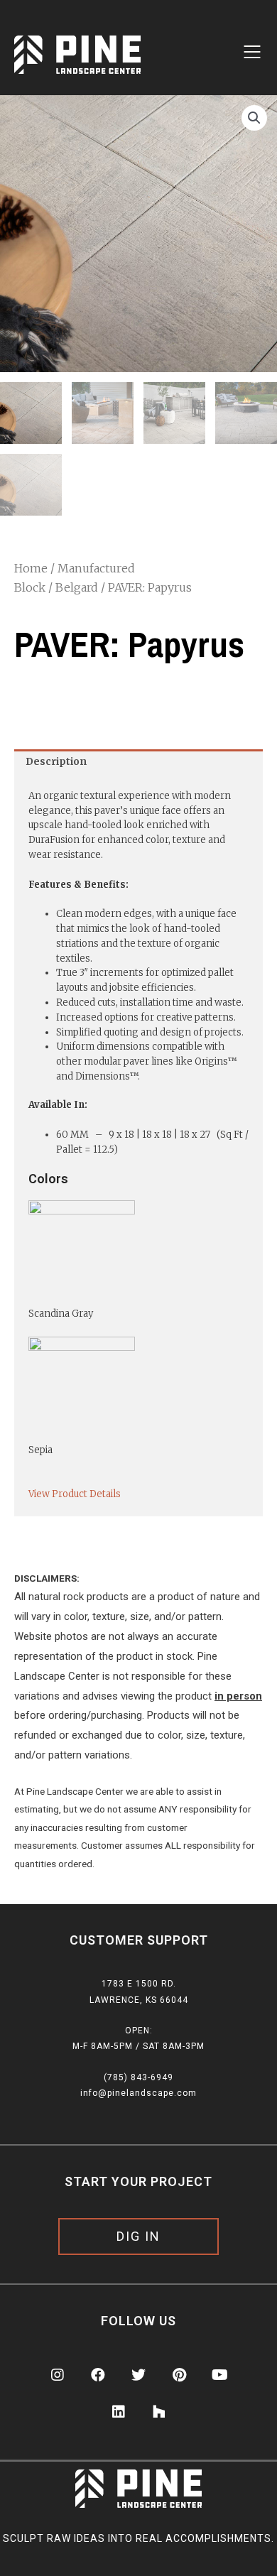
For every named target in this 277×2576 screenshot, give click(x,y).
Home (31, 568)
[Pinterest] (179, 2375)
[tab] (138, 762)
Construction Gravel (111, 44)
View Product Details (75, 1494)
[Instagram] (58, 2375)
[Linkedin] (119, 2412)
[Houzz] (159, 2412)
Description (56, 762)
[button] (138, 2237)
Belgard (77, 587)
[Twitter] (138, 2375)
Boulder (85, 18)
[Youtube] (219, 2375)
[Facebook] (98, 2375)
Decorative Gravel (107, 71)
